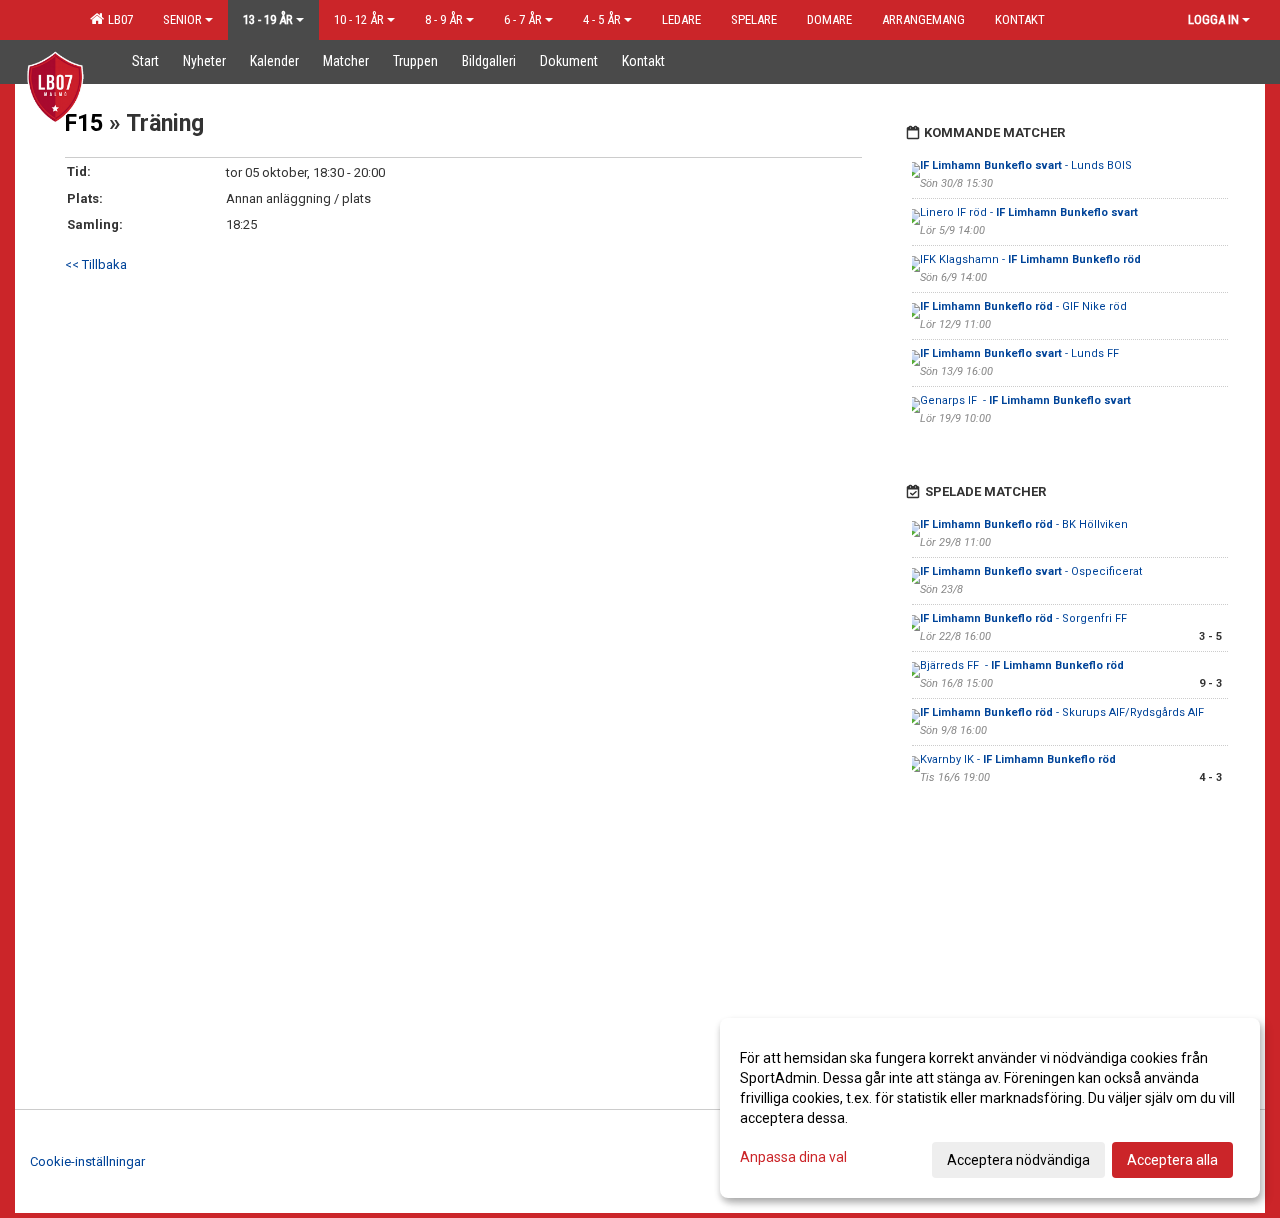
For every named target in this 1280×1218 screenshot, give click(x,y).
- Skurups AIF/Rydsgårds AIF (1062, 712)
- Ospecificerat (1031, 571)
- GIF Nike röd (1023, 306)
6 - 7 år (523, 19)
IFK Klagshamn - (1030, 259)
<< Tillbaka (96, 264)
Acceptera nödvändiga (1018, 1160)
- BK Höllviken (1024, 524)
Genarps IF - (1025, 400)
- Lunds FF (1021, 353)
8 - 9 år (444, 19)
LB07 (117, 19)
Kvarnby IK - (1018, 759)
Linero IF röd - (1029, 212)
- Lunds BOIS (1026, 165)
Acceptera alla (1172, 1160)
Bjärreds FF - (1022, 665)
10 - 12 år (359, 19)
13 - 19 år (268, 19)
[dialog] (990, 1108)
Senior (182, 19)
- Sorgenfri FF (1023, 618)
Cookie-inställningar (87, 1161)
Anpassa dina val (793, 1157)
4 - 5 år (602, 19)
